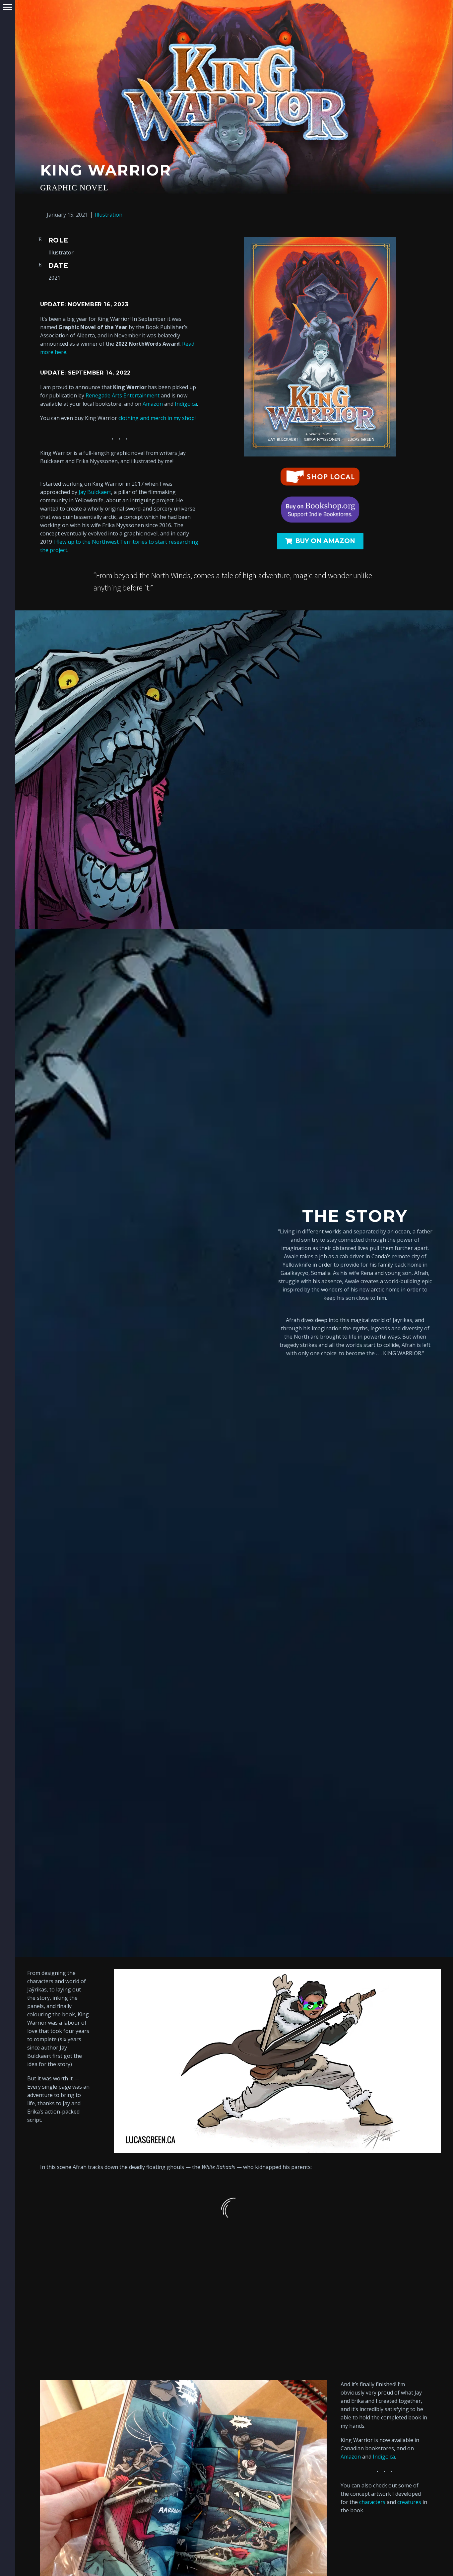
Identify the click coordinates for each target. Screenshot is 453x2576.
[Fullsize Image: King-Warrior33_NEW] (234, 2269)
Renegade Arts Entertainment (123, 395)
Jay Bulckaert (95, 492)
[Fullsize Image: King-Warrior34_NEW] (103, 2269)
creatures (409, 2502)
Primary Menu (7, 7)
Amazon (153, 404)
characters (372, 2502)
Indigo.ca (185, 404)
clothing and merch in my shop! (157, 418)
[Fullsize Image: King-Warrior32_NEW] (365, 2269)
